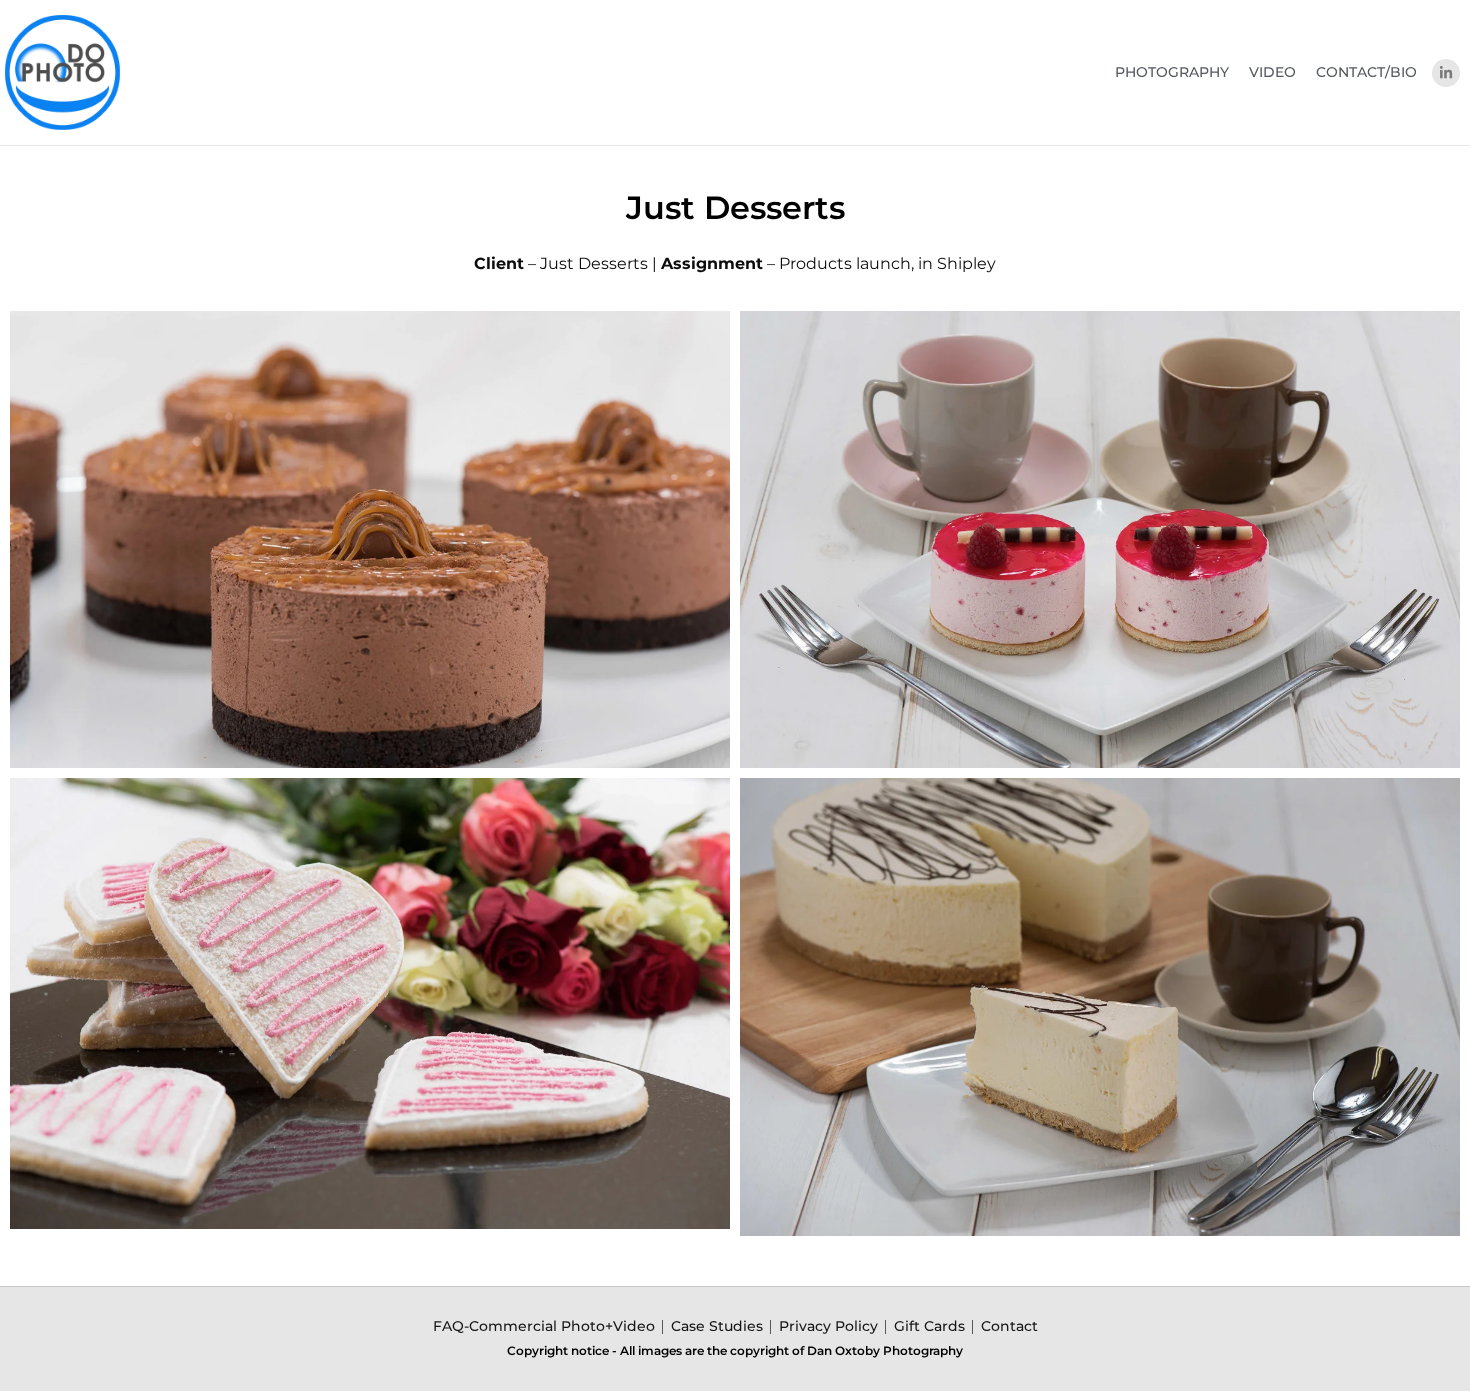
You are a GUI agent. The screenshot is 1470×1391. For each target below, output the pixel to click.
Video (1272, 72)
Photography (1172, 72)
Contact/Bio (1366, 72)
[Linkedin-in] (1446, 73)
